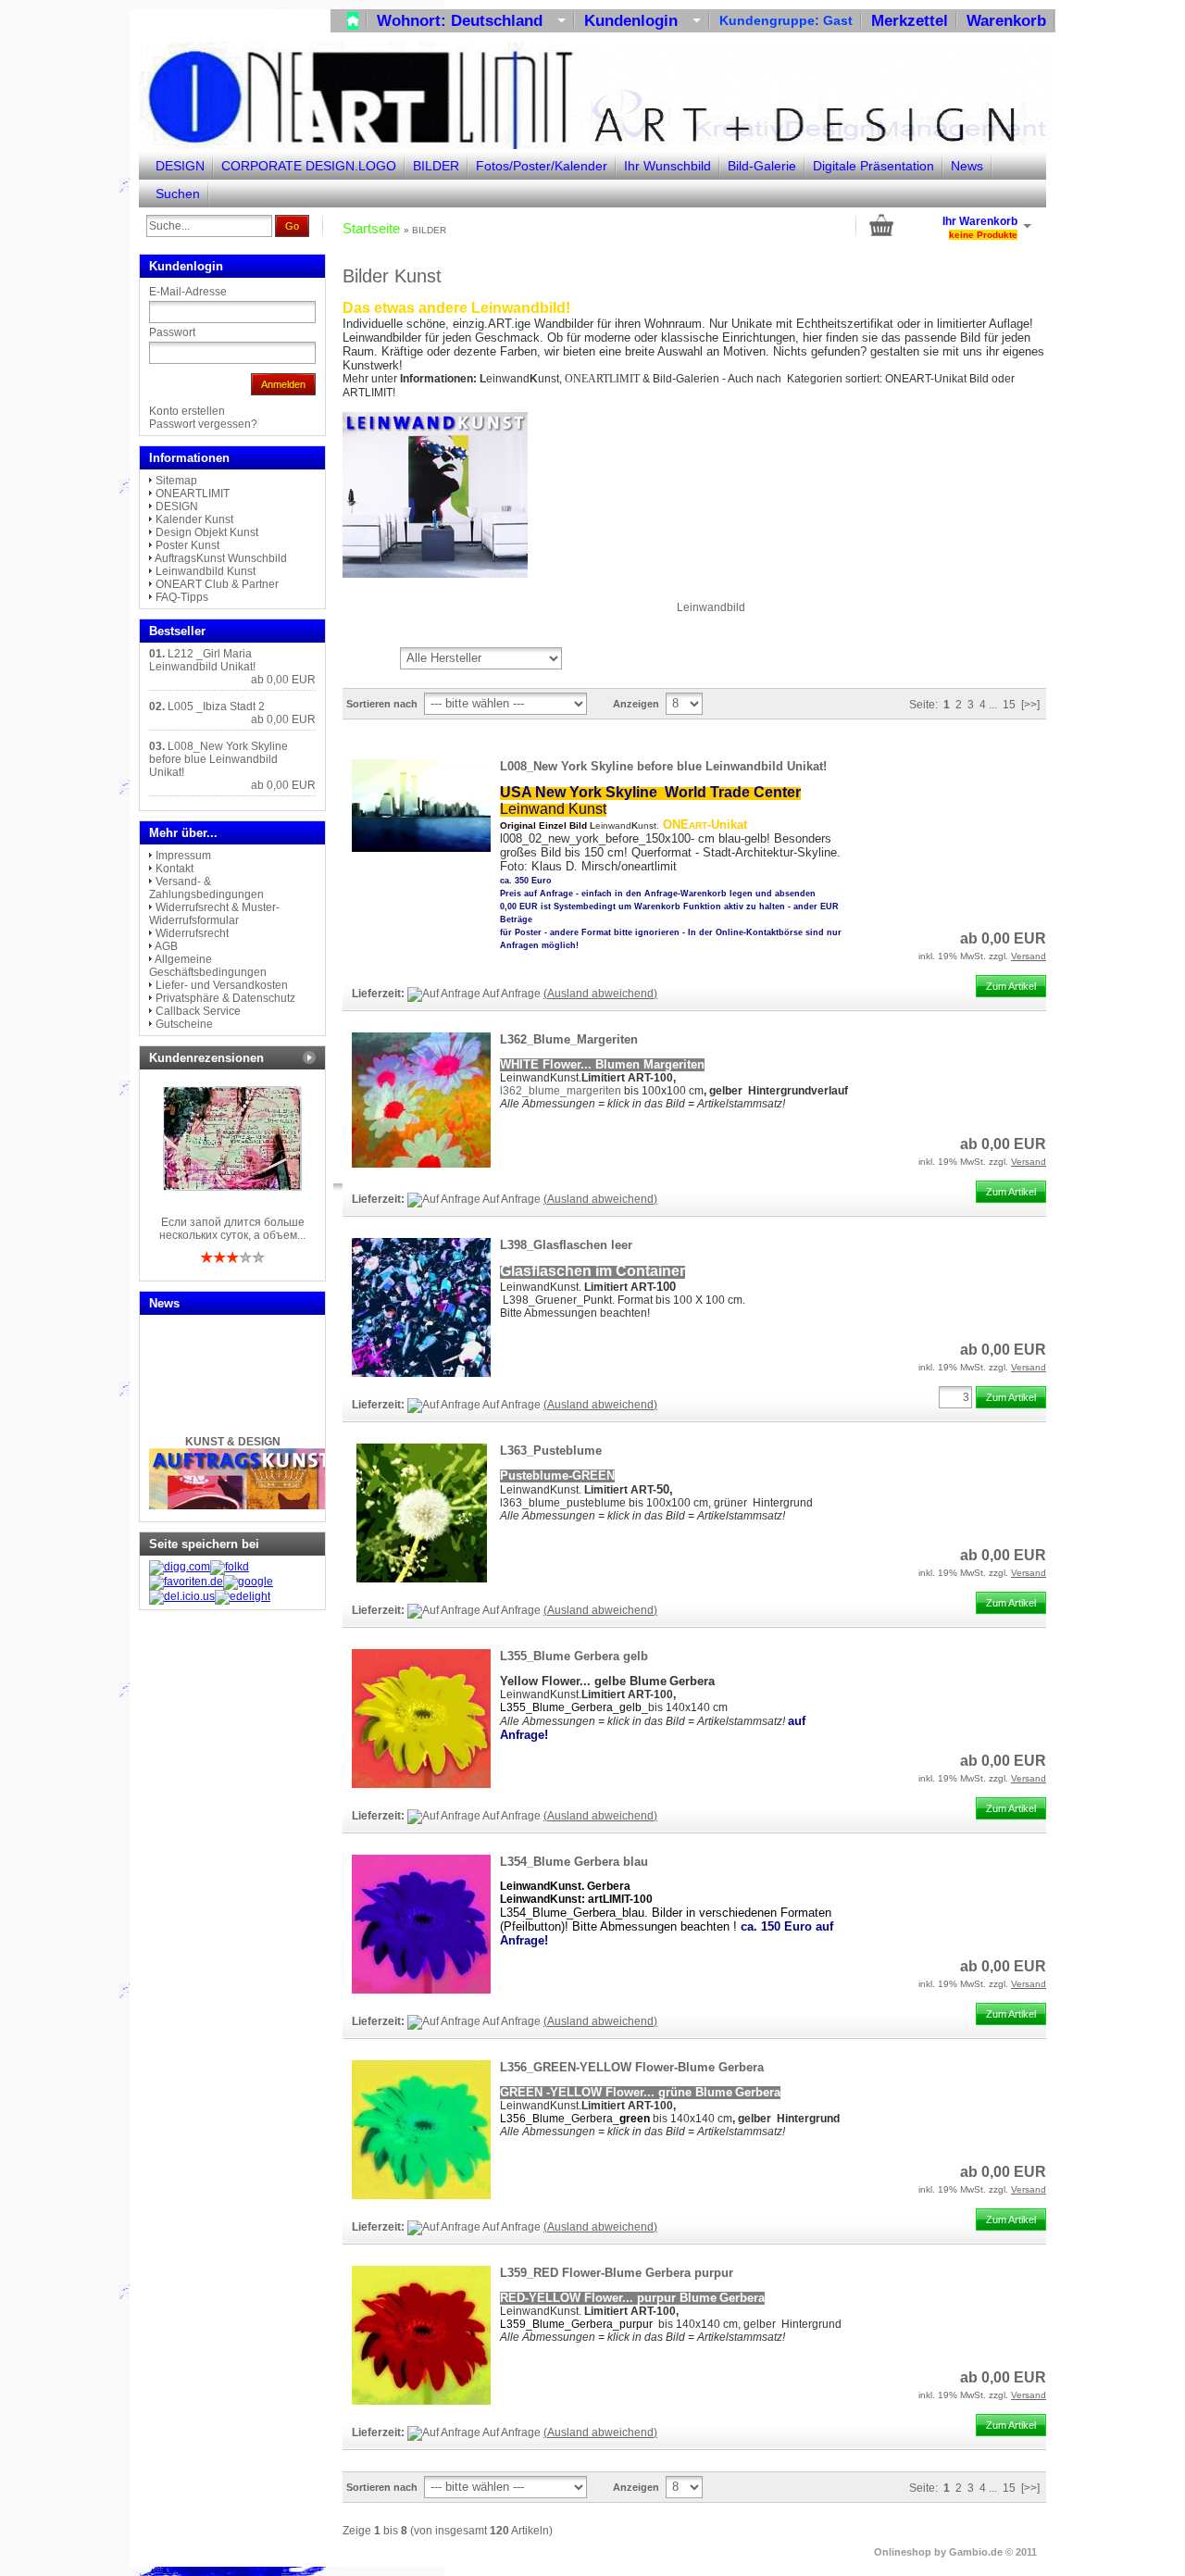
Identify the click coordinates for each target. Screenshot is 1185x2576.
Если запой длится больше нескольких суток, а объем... (232, 1229)
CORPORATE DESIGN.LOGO (309, 166)
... (993, 705)
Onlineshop (903, 2552)
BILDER (436, 166)
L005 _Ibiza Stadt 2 (216, 707)
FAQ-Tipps (182, 597)
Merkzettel (910, 21)
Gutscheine (184, 1024)
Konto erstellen (187, 411)
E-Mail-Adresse (188, 292)
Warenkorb (1006, 21)
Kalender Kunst (194, 519)
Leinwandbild (711, 607)
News (967, 166)
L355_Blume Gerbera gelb (574, 1656)
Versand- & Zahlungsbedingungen (206, 888)
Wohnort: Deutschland (471, 21)
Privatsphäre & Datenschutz (225, 998)
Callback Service (198, 1011)
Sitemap (176, 481)
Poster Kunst (187, 545)
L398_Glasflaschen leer (566, 1245)
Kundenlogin (642, 21)
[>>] (1030, 705)
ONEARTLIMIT (193, 494)
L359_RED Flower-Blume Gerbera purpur (617, 2273)
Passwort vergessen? (203, 424)
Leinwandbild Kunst (206, 571)
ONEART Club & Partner (217, 584)
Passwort (172, 332)
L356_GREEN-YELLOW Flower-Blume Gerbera (632, 2067)
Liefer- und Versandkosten (222, 985)
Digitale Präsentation (873, 166)
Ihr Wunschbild (667, 166)
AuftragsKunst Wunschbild (221, 558)
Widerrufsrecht (192, 933)
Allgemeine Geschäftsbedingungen (208, 966)
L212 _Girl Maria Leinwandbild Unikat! (202, 660)
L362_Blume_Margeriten (569, 1039)
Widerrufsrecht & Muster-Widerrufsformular (214, 914)
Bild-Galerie (762, 166)
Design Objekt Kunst (207, 532)
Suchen (178, 194)
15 (1009, 705)
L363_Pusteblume (551, 1451)
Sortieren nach (382, 704)
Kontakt (175, 869)
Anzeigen (636, 704)
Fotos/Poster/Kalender (542, 166)
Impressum (183, 856)
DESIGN (180, 166)
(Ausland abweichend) (600, 994)
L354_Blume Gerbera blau (574, 1862)
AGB (166, 946)
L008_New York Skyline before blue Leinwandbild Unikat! (663, 766)
